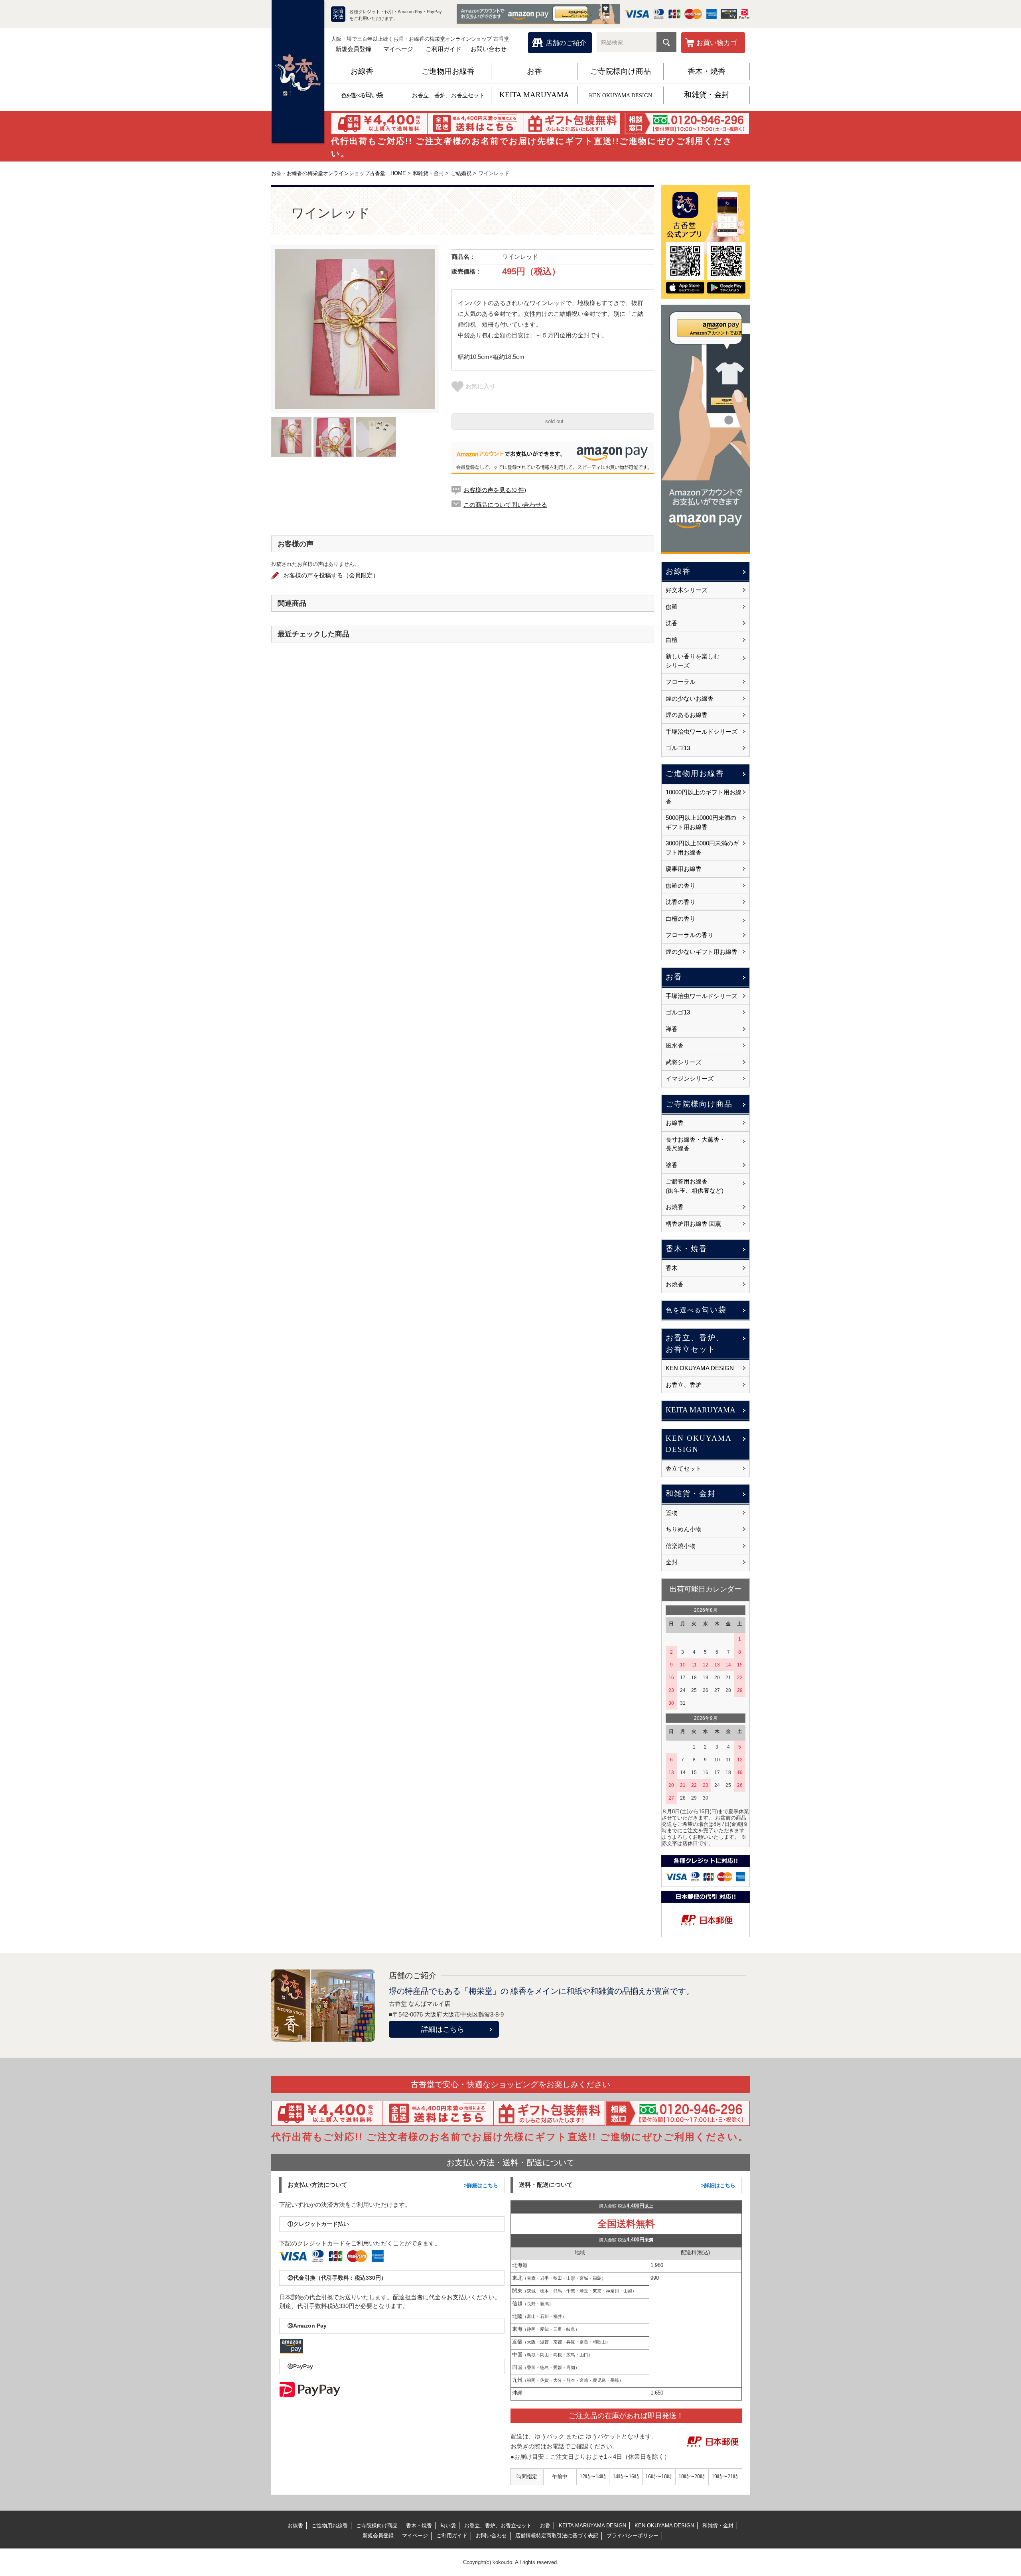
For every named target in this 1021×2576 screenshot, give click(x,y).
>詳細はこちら (481, 2185)
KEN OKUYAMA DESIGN (621, 96)
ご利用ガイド (443, 49)
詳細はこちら (443, 2029)
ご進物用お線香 (448, 71)
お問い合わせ (489, 49)
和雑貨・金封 (707, 95)
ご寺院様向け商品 (621, 71)
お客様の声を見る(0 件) (495, 490)
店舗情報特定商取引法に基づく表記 (557, 2536)
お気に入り (480, 386)
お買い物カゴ (717, 43)
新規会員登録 (353, 49)
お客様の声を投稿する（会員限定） (331, 575)
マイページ (398, 49)
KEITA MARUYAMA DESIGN (592, 2526)
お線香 (362, 71)
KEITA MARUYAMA (534, 95)
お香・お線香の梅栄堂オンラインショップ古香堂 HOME (339, 173)
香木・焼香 (707, 71)
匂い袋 (362, 95)
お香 (534, 71)
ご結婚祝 (461, 173)
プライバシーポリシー (633, 2536)
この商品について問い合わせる (505, 505)
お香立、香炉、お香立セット (448, 96)
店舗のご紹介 (566, 43)
